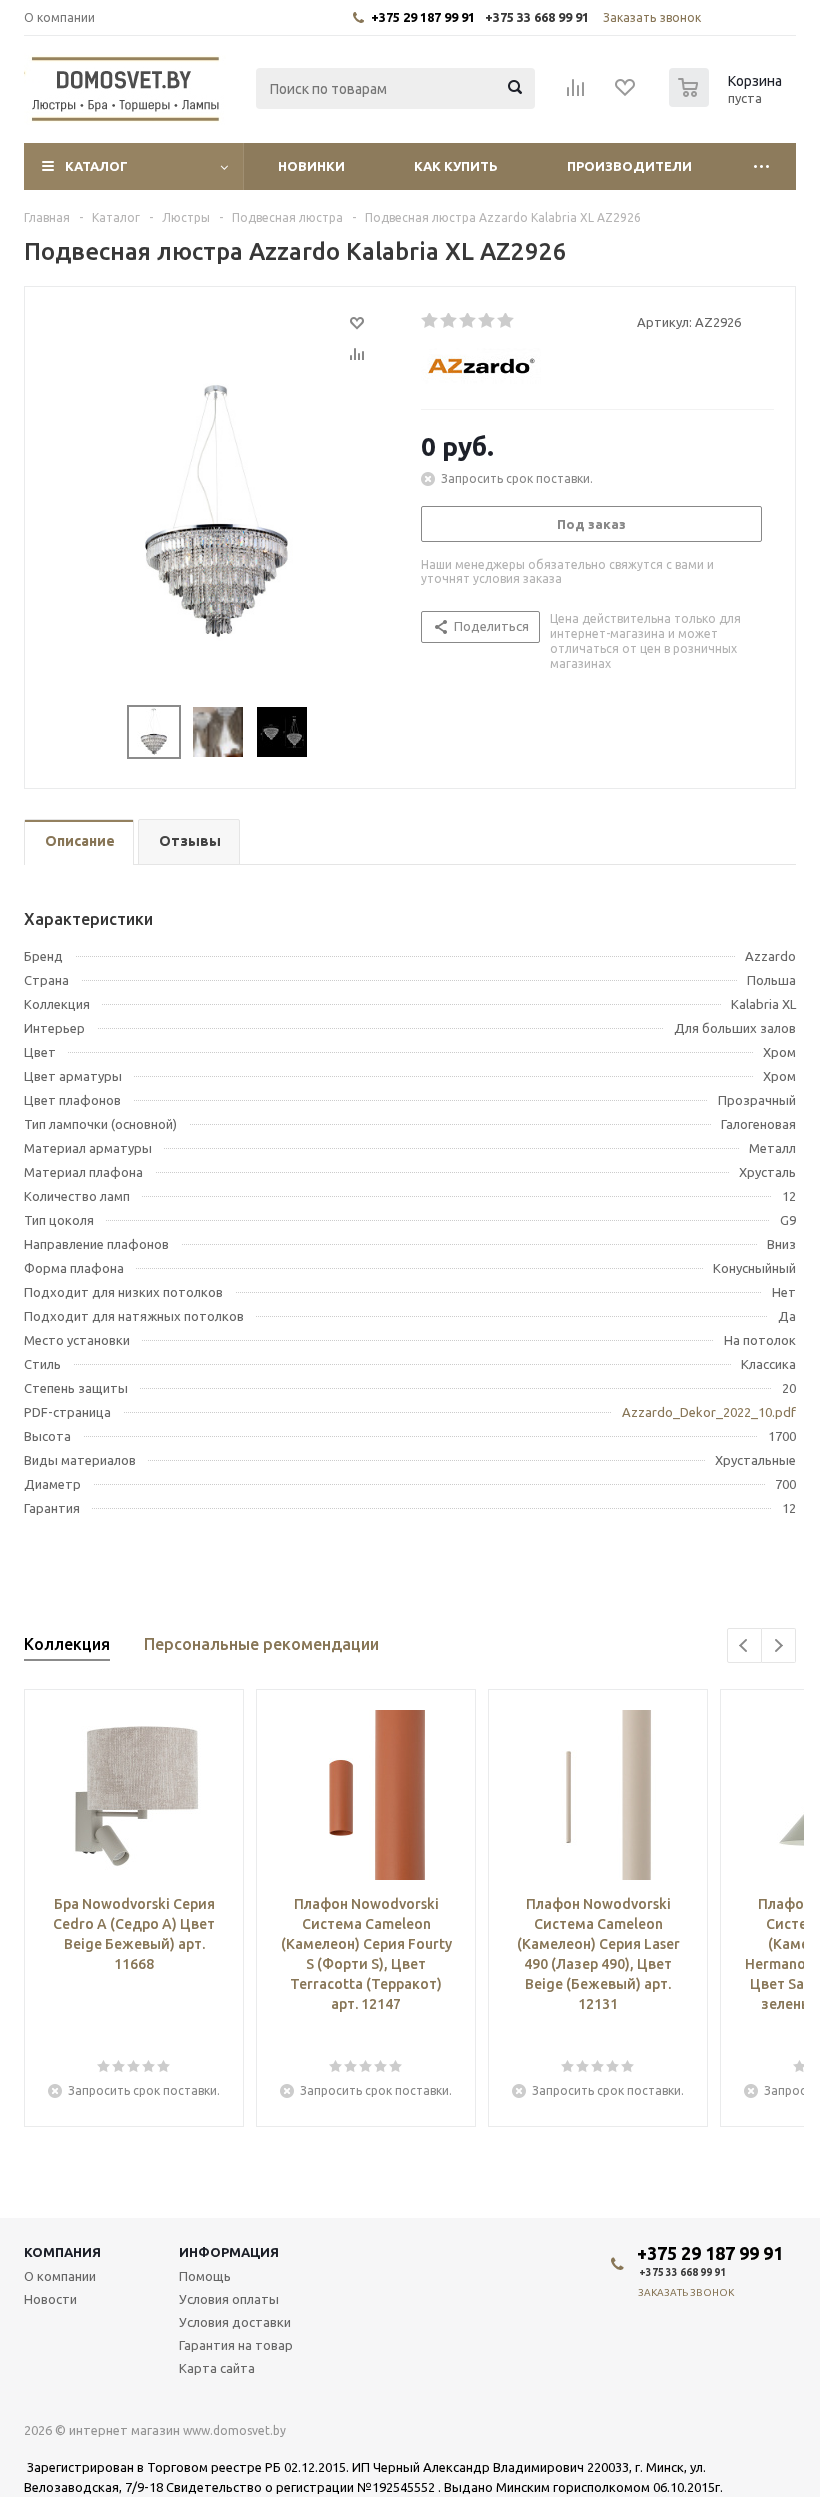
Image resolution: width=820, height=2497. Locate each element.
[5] (506, 321)
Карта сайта (217, 2368)
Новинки (311, 166)
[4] (487, 321)
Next (778, 1645)
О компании (60, 2276)
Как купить (456, 166)
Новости (50, 2299)
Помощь (205, 2276)
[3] (468, 321)
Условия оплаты (229, 2299)
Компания (62, 2252)
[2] (449, 321)
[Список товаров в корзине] (728, 101)
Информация (229, 2252)
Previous (744, 1645)
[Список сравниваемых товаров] (576, 94)
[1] (430, 321)
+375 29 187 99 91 (423, 17)
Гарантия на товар (236, 2345)
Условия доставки (235, 2322)
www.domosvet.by (234, 2430)
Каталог (96, 166)
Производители (629, 166)
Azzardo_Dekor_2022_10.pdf (709, 1412)
